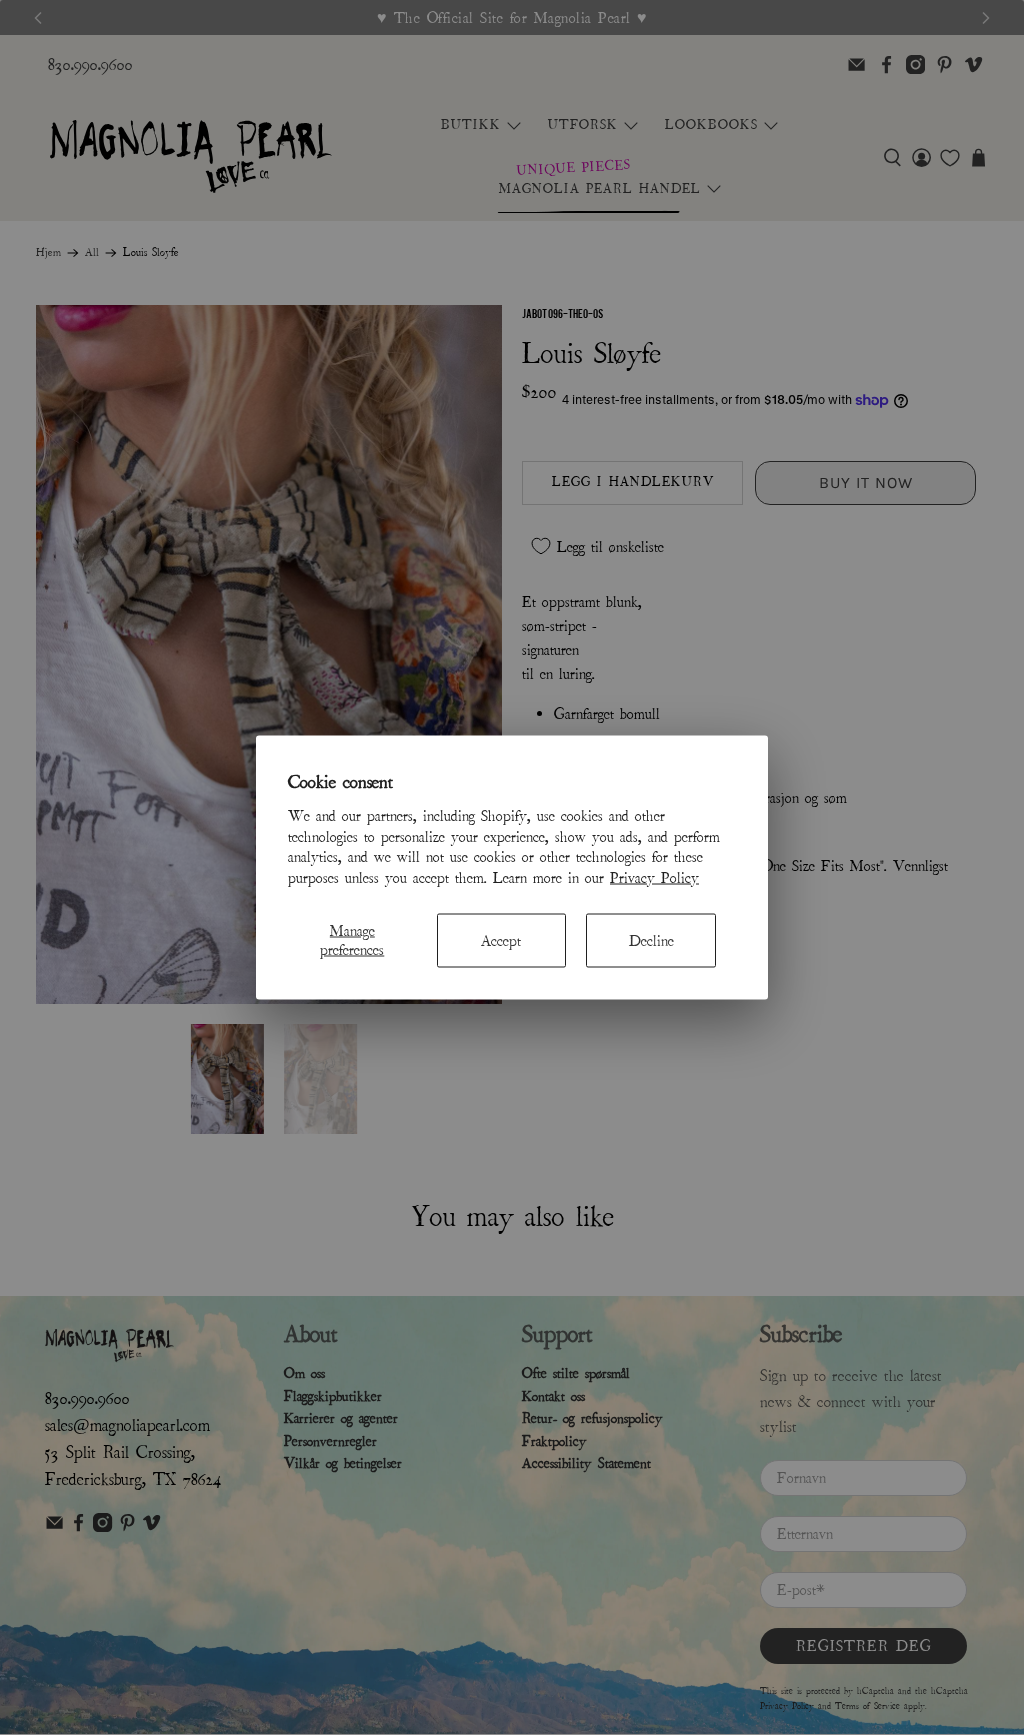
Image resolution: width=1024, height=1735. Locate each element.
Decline (651, 940)
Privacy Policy (654, 878)
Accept (501, 940)
